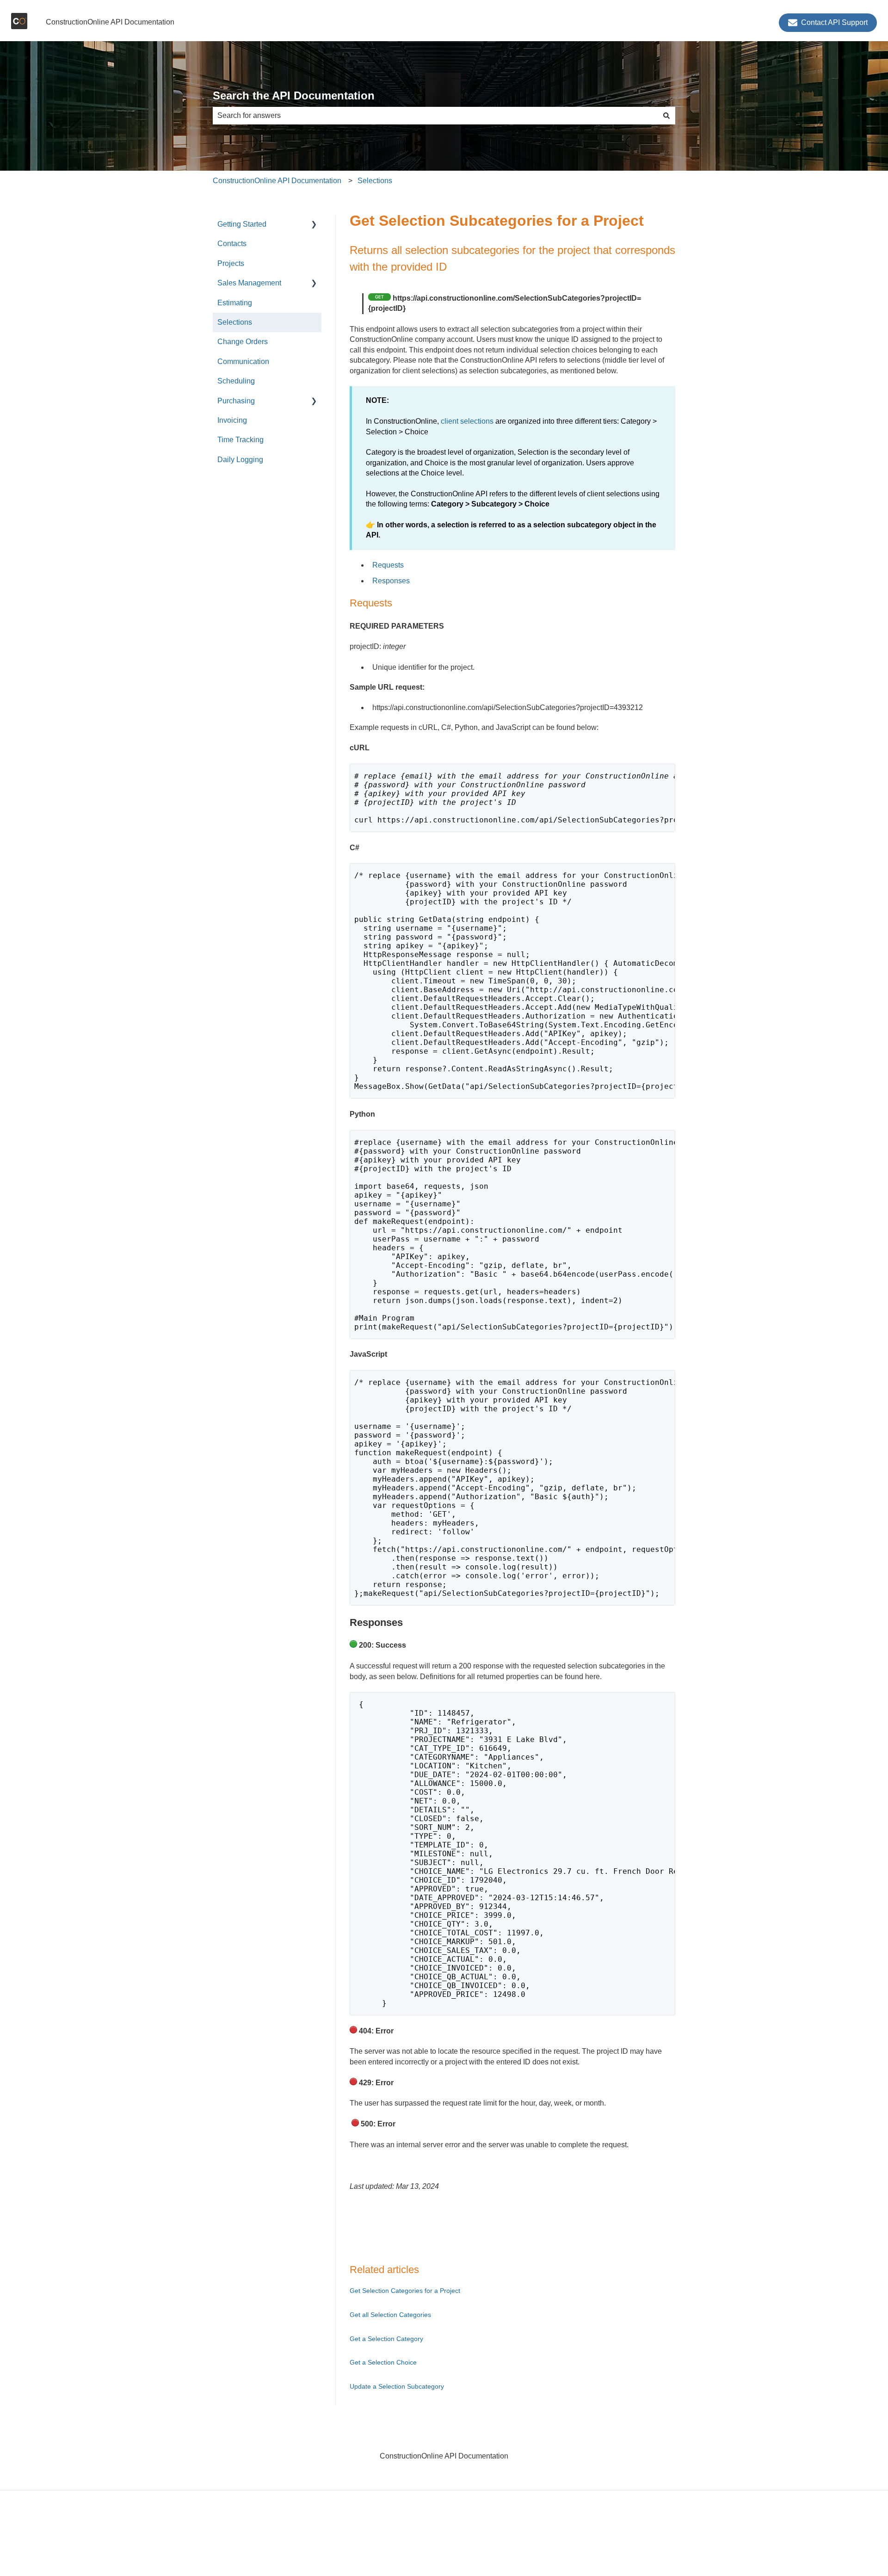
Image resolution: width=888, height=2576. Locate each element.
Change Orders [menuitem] (243, 342)
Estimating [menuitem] (235, 303)
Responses (391, 581)
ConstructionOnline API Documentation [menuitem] (444, 2456)
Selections (375, 181)
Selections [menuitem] (235, 322)
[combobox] (435, 116)
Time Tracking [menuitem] (240, 440)
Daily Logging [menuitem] (240, 460)
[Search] (666, 116)
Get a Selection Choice (383, 2362)
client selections (467, 421)
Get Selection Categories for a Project (405, 2291)
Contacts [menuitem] (232, 244)
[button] (314, 225)
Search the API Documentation (294, 96)
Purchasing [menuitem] (236, 401)
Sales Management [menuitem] (249, 283)
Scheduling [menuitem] (236, 381)
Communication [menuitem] (243, 361)
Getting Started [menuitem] (242, 224)
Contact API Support (834, 22)
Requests (388, 565)
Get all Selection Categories (390, 2315)
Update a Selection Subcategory (397, 2386)
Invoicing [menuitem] (232, 420)
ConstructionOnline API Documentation (110, 22)
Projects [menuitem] (231, 263)
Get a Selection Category (386, 2339)
